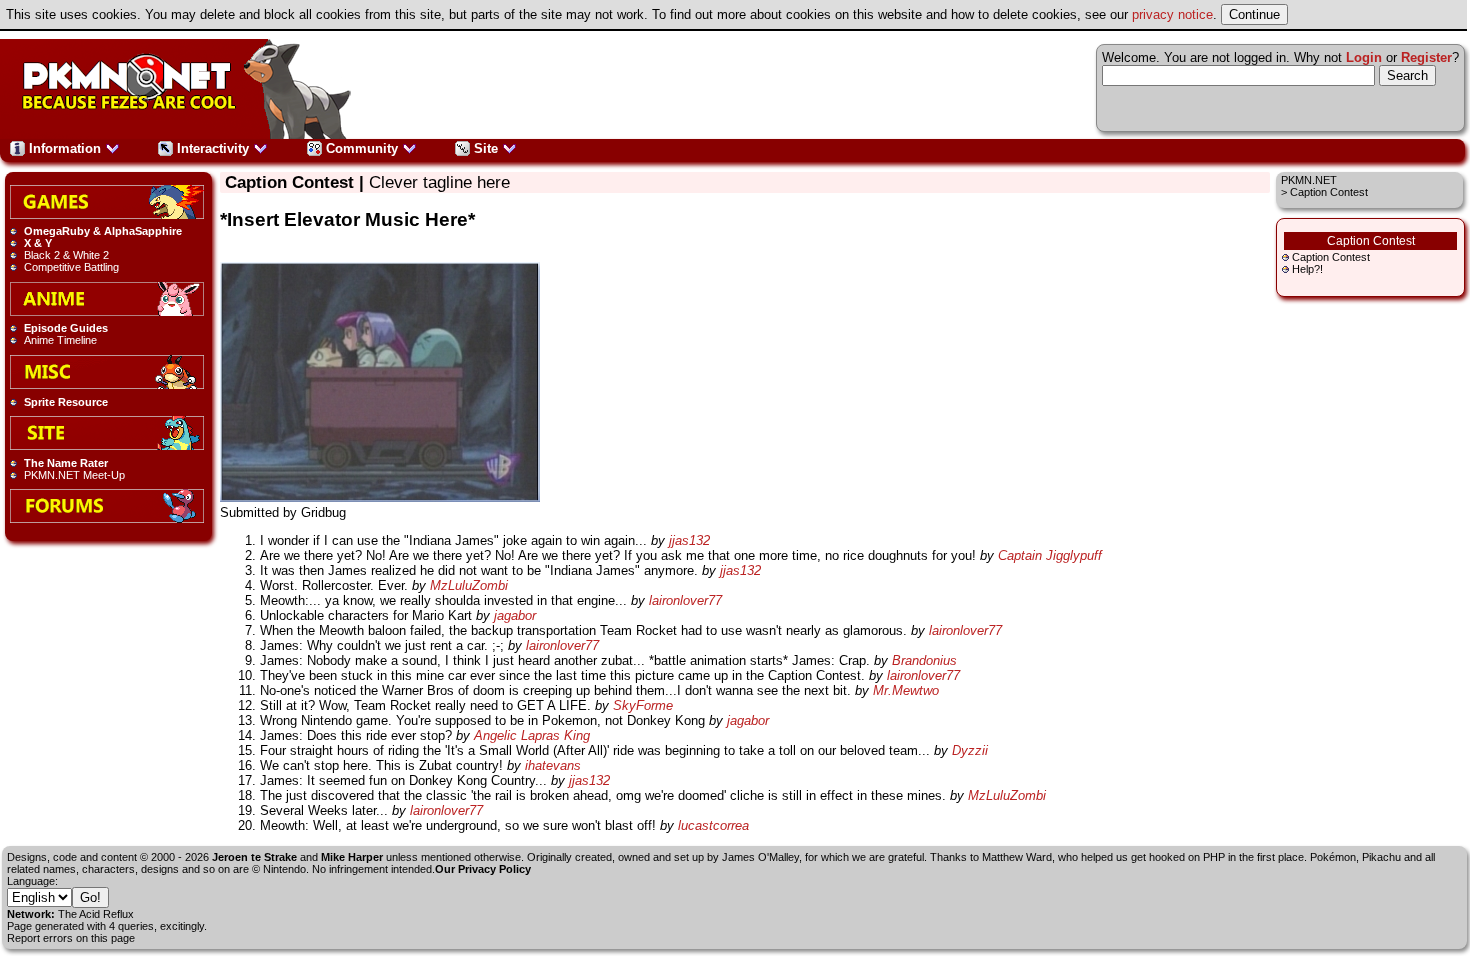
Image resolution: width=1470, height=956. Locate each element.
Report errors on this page (71, 938)
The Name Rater (66, 463)
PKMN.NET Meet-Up (74, 475)
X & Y (38, 243)
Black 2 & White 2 (66, 255)
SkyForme (643, 705)
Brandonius (924, 660)
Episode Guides (66, 328)
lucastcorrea (713, 825)
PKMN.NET (1309, 180)
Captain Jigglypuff (1050, 555)
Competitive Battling (71, 267)
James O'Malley (760, 857)
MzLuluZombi (469, 585)
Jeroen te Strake (254, 857)
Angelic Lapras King (532, 735)
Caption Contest (1331, 257)
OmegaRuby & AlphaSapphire (103, 231)
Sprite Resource (66, 402)
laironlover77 (685, 600)
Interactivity (213, 148)
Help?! (1307, 269)
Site (486, 148)
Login (1364, 57)
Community (362, 148)
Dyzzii (970, 750)
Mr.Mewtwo (906, 690)
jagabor (515, 615)
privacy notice (1172, 14)
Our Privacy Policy (483, 869)
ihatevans (553, 765)
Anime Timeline (60, 340)
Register (1426, 57)
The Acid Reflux (96, 914)
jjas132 (689, 540)
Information (65, 148)
